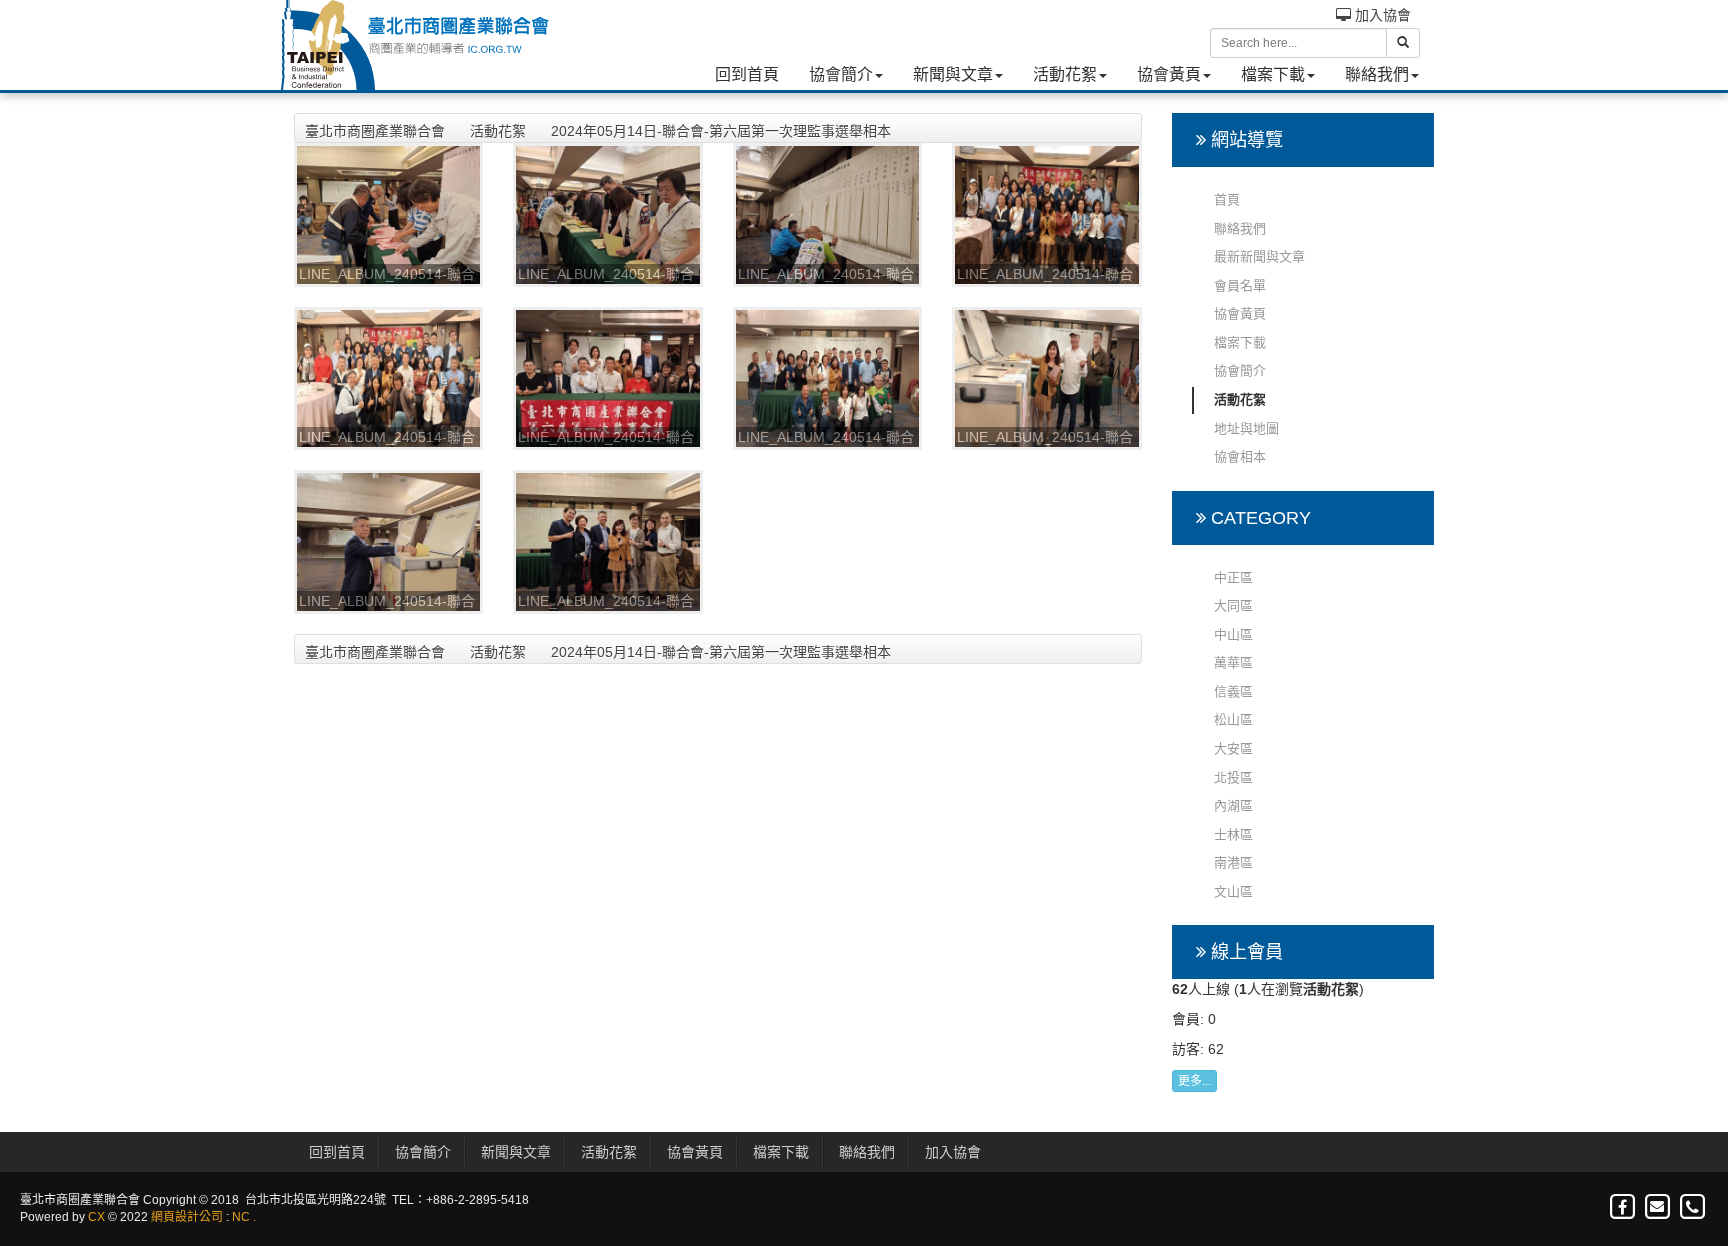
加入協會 (1381, 15)
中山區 (1233, 634)
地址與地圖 (1246, 428)
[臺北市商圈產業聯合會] (414, 45)
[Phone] (1692, 1207)
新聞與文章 (953, 74)
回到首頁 (747, 74)
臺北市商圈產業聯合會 (375, 131)
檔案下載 (1273, 74)
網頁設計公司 (187, 1217)
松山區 (1233, 719)
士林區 (1233, 834)
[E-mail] (1658, 1207)
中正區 (1233, 577)
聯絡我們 (1377, 74)
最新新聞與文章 (1259, 256)
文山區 (1233, 891)
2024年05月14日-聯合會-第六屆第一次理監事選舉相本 (721, 131)
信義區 (1233, 691)
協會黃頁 (1169, 74)
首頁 (1227, 199)
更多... (1194, 1081)
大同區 (1233, 605)
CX (96, 1217)
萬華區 (1233, 662)
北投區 (1233, 777)
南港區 (1233, 862)
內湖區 (1233, 805)
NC (241, 1217)
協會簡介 (841, 74)
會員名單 (1240, 285)
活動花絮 (1065, 74)
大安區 (1233, 748)
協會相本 (1240, 456)
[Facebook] (1623, 1207)
